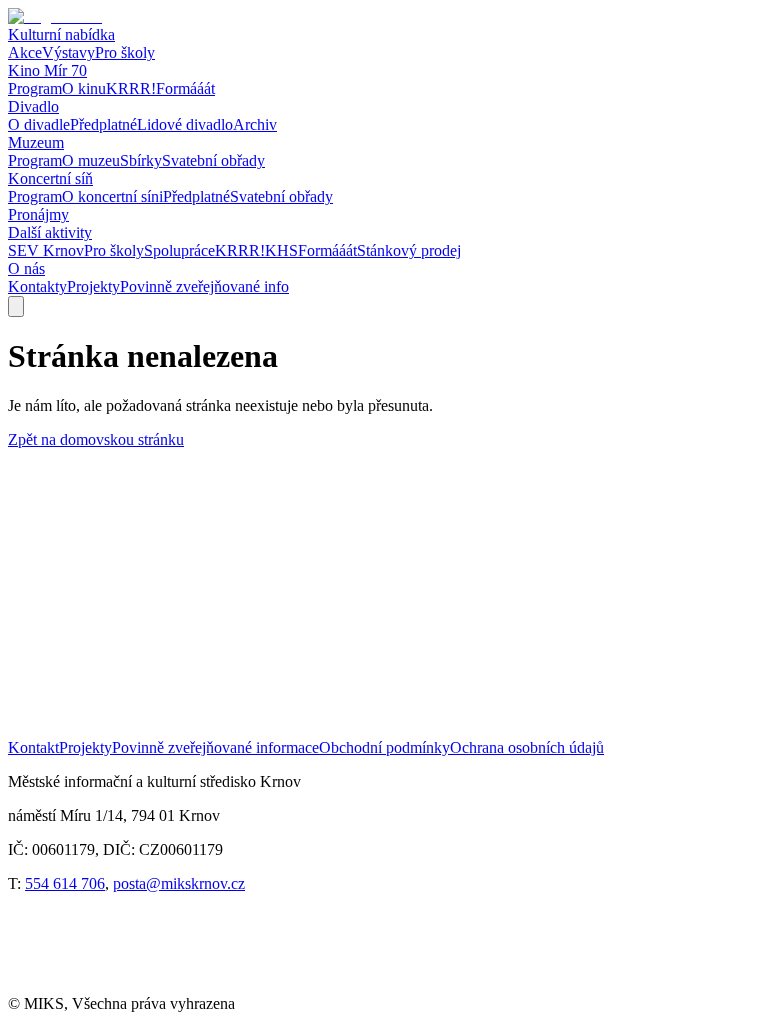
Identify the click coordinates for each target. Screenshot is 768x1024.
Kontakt (33, 747)
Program (35, 88)
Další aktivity (50, 232)
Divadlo (33, 106)
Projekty (93, 286)
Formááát (185, 88)
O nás (26, 268)
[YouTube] (130, 985)
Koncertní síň (50, 178)
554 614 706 (65, 883)
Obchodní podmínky (384, 747)
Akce (25, 52)
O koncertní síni (112, 196)
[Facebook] (48, 985)
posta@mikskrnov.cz (179, 883)
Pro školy (125, 52)
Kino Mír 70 (47, 70)
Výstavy (68, 52)
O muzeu (91, 160)
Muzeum (36, 142)
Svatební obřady (213, 160)
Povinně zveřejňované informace (215, 747)
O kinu (84, 88)
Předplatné (103, 124)
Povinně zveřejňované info (204, 286)
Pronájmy (38, 214)
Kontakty (37, 286)
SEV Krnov (46, 250)
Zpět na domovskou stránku (96, 439)
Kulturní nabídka (61, 34)
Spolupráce (179, 250)
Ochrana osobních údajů (527, 747)
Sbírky (141, 160)
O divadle (39, 124)
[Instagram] (212, 985)
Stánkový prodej (409, 250)
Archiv (255, 124)
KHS (281, 250)
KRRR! (131, 88)
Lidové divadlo (185, 124)
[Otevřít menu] (16, 306)
